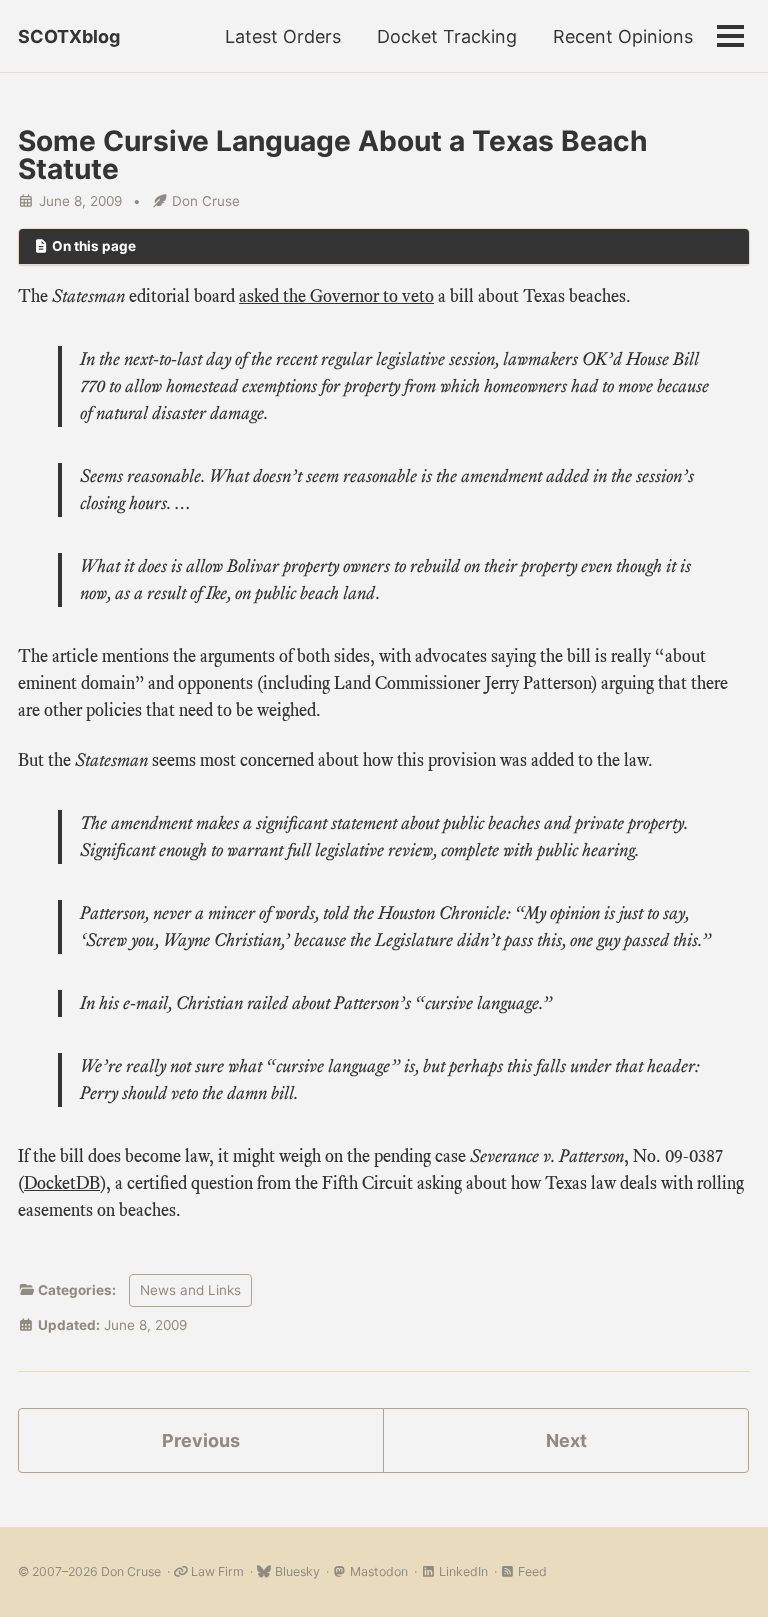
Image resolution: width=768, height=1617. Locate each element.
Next (566, 1440)
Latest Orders (283, 36)
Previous (201, 1440)
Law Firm (216, 1571)
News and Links (190, 1290)
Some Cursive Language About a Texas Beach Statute (333, 155)
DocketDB (62, 1183)
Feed (531, 1571)
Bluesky (295, 1571)
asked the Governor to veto (336, 296)
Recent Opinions (623, 36)
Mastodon (377, 1571)
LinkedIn (461, 1571)
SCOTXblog (69, 36)
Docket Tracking (447, 36)
